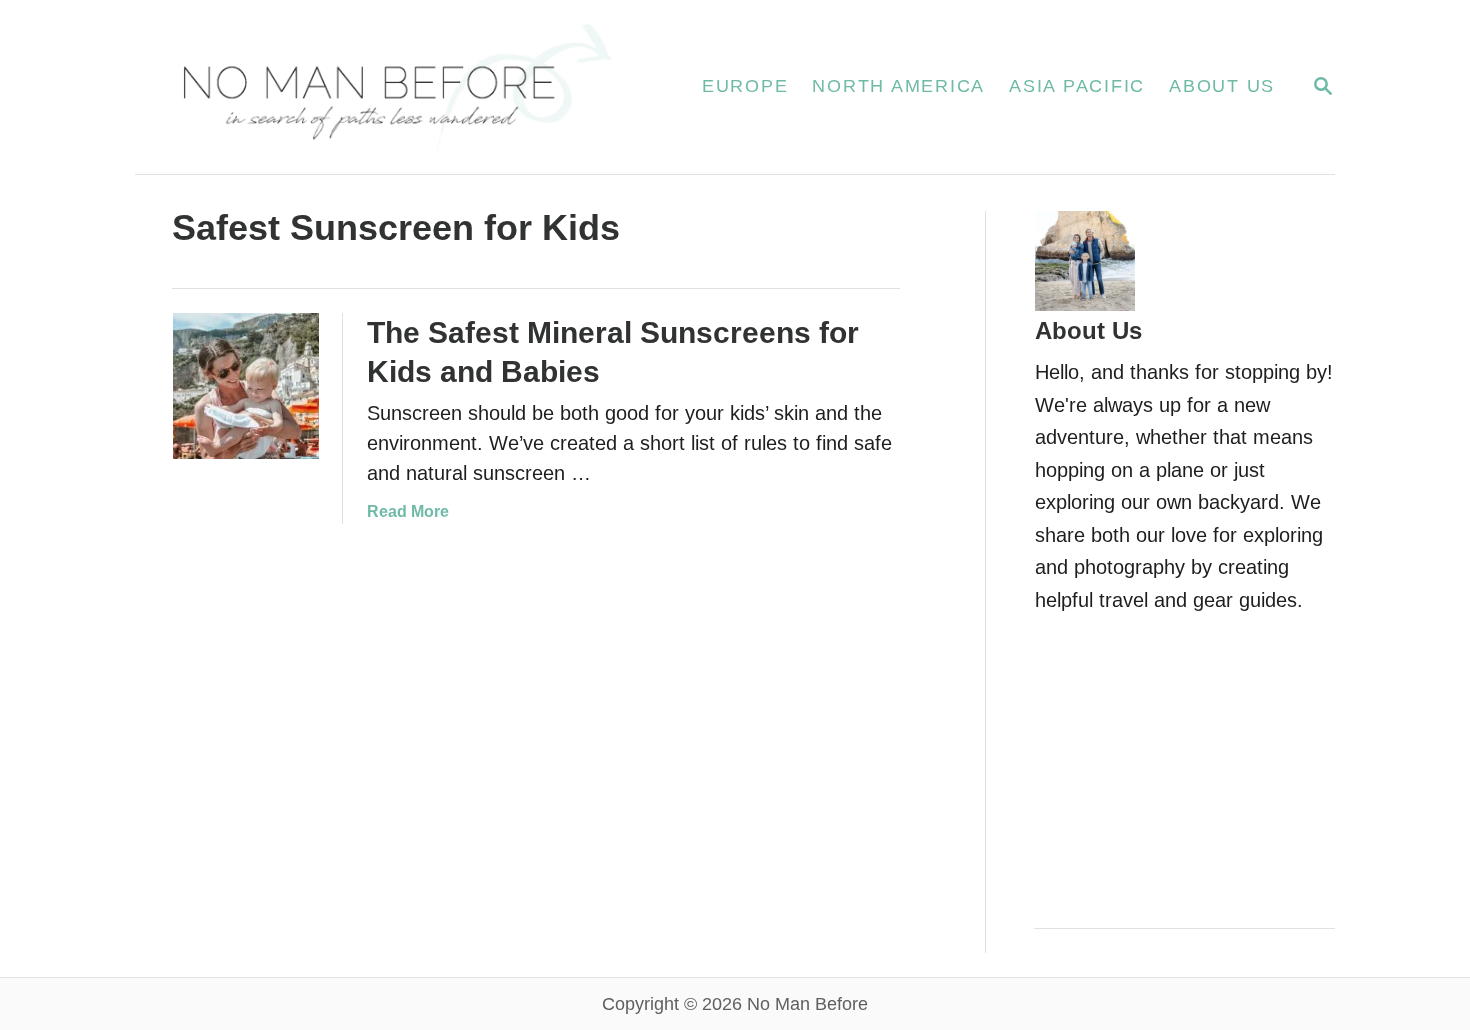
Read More (408, 511)
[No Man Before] (394, 87)
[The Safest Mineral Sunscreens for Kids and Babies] (246, 386)
